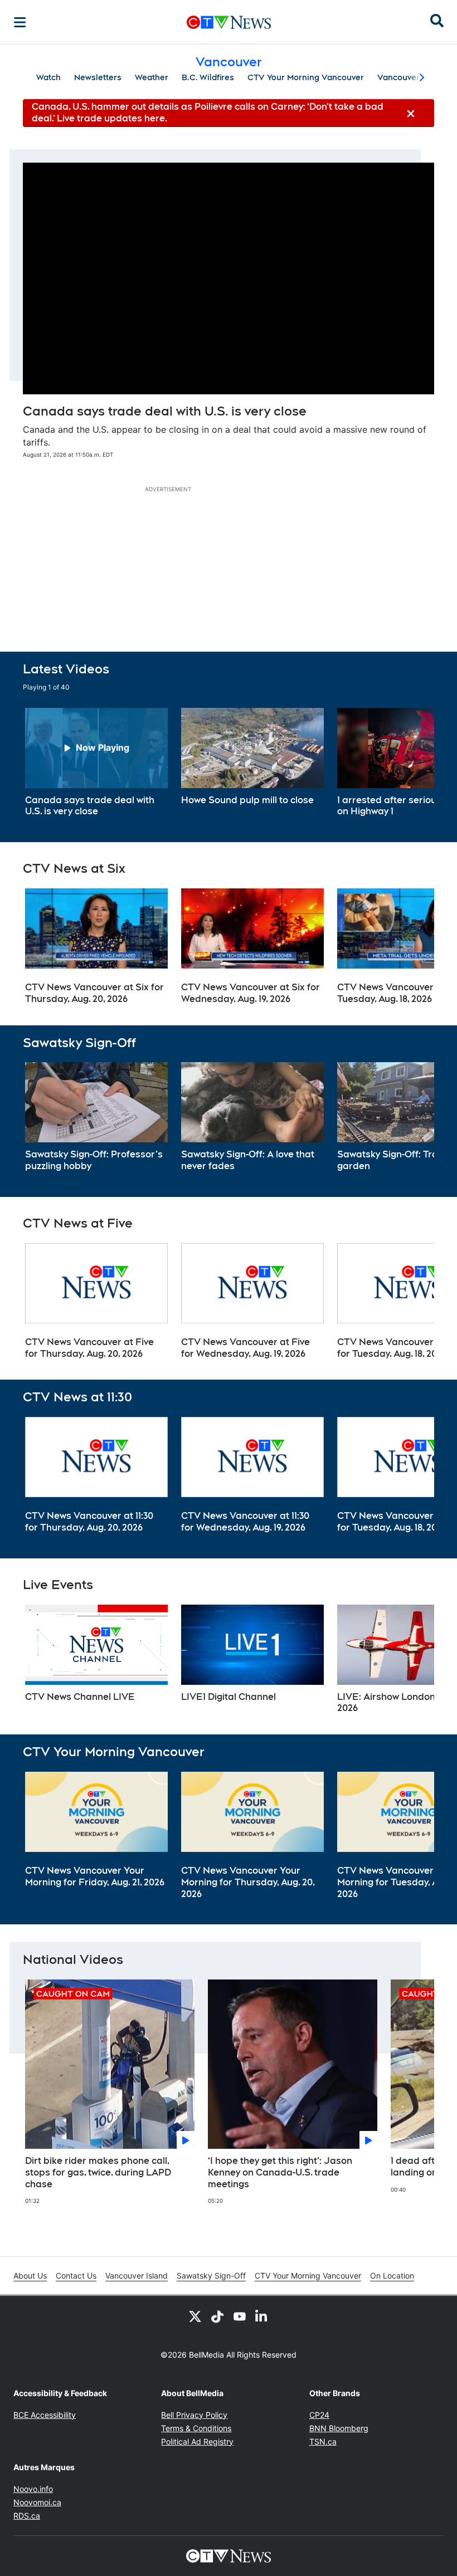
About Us (30, 2276)
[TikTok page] (217, 2316)
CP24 (319, 2415)
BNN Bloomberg (339, 2428)
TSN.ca (323, 2441)
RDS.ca (27, 2516)
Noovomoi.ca (37, 2502)
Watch (48, 77)
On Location (392, 2276)
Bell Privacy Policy (194, 2415)
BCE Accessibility (45, 2415)
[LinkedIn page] (262, 2316)
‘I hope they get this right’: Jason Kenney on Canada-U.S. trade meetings (280, 2172)
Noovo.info (33, 2489)
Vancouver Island (137, 2276)
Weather (152, 77)
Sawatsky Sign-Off (211, 2276)
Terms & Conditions (196, 2428)
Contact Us (76, 2276)
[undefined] (96, 763)
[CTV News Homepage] (229, 22)
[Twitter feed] (195, 2316)
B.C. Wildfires (208, 77)
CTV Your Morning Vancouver (306, 77)
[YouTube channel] (240, 2316)
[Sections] (20, 22)
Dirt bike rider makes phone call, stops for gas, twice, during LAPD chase (98, 2172)
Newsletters (98, 77)
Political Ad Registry (197, 2441)
